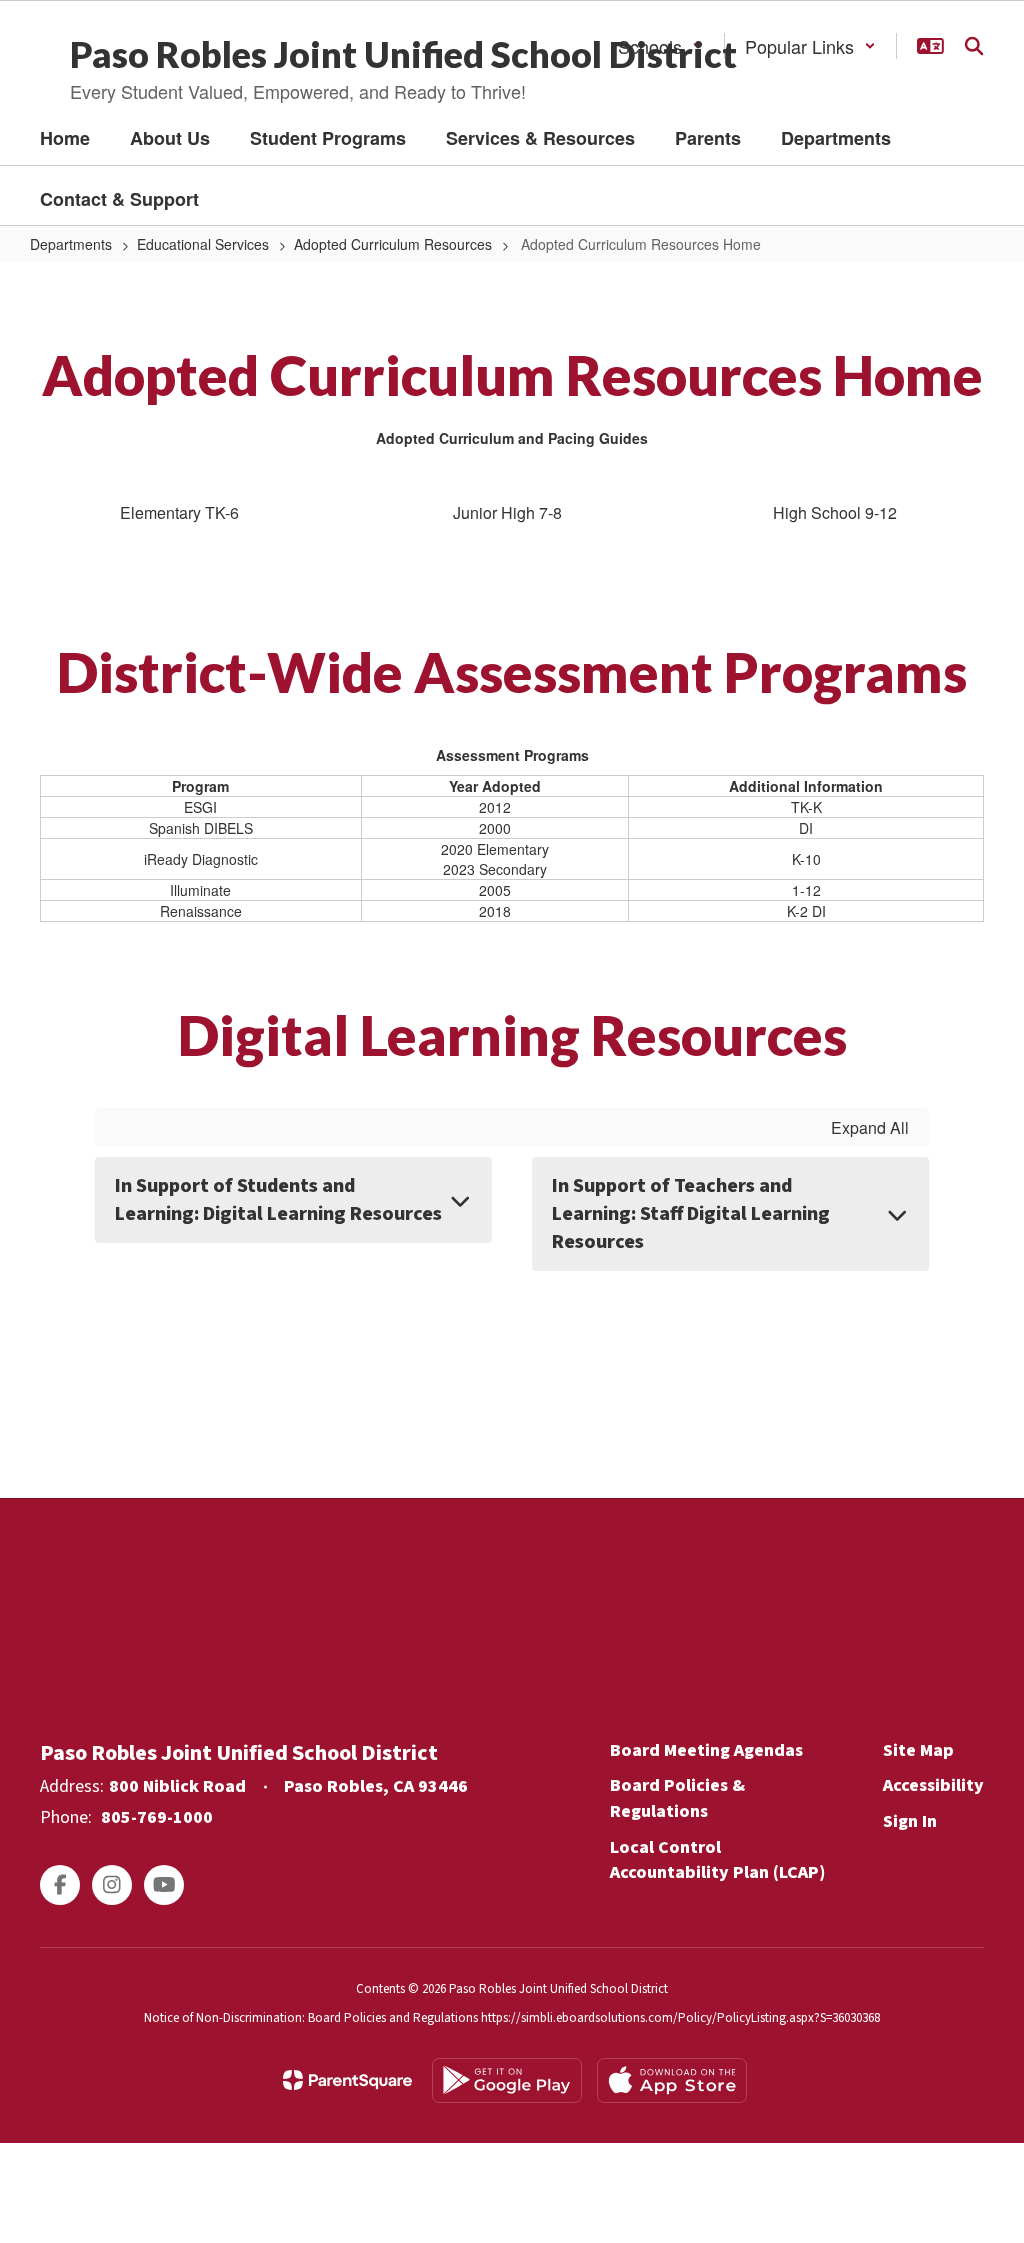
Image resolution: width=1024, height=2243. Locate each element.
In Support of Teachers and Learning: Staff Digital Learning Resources (691, 1214)
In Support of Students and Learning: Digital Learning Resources (278, 1200)
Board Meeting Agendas (706, 1750)
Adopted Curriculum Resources (393, 244)
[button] (810, 46)
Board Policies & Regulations (677, 1798)
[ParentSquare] (347, 2080)
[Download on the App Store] (672, 2080)
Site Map (918, 1750)
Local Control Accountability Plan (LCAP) (717, 1860)
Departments (71, 244)
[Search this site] (974, 46)
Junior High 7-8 (507, 512)
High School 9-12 (835, 512)
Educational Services (203, 244)
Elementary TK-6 (179, 512)
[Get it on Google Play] (507, 2080)
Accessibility (933, 1785)
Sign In (910, 1821)
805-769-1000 (157, 1817)
